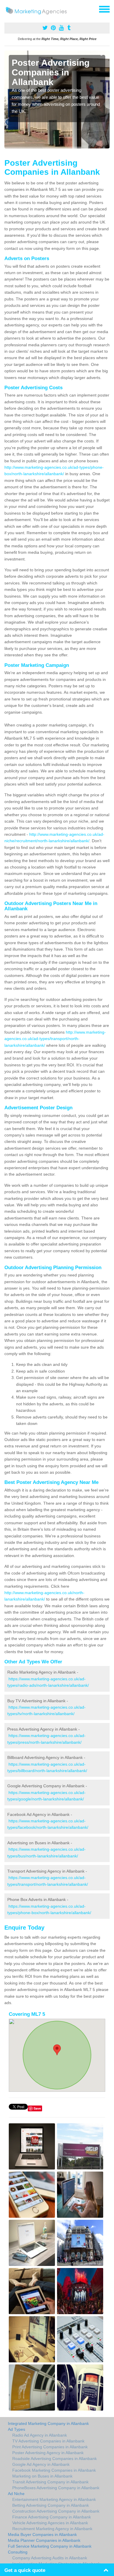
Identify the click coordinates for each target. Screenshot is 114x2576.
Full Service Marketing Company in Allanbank (50, 2546)
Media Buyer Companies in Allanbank (42, 2535)
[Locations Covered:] (7, 9)
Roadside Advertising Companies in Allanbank (55, 2459)
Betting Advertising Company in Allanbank (51, 2505)
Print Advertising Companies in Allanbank (50, 2447)
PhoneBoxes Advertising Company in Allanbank (56, 2488)
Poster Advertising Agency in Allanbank (48, 2453)
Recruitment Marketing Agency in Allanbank (52, 2529)
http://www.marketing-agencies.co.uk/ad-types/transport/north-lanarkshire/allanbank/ (55, 1039)
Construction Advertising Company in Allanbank (56, 2511)
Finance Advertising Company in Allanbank (52, 2517)
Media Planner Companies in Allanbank (44, 2540)
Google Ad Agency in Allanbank (41, 2464)
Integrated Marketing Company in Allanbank (48, 2423)
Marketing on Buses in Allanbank (42, 2476)
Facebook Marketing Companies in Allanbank (54, 2470)
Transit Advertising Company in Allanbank (50, 2482)
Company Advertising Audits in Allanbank (50, 2558)
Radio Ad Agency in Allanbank (40, 2435)
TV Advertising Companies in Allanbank (48, 2441)
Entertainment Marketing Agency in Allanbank (54, 2499)
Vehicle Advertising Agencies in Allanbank (50, 2523)
